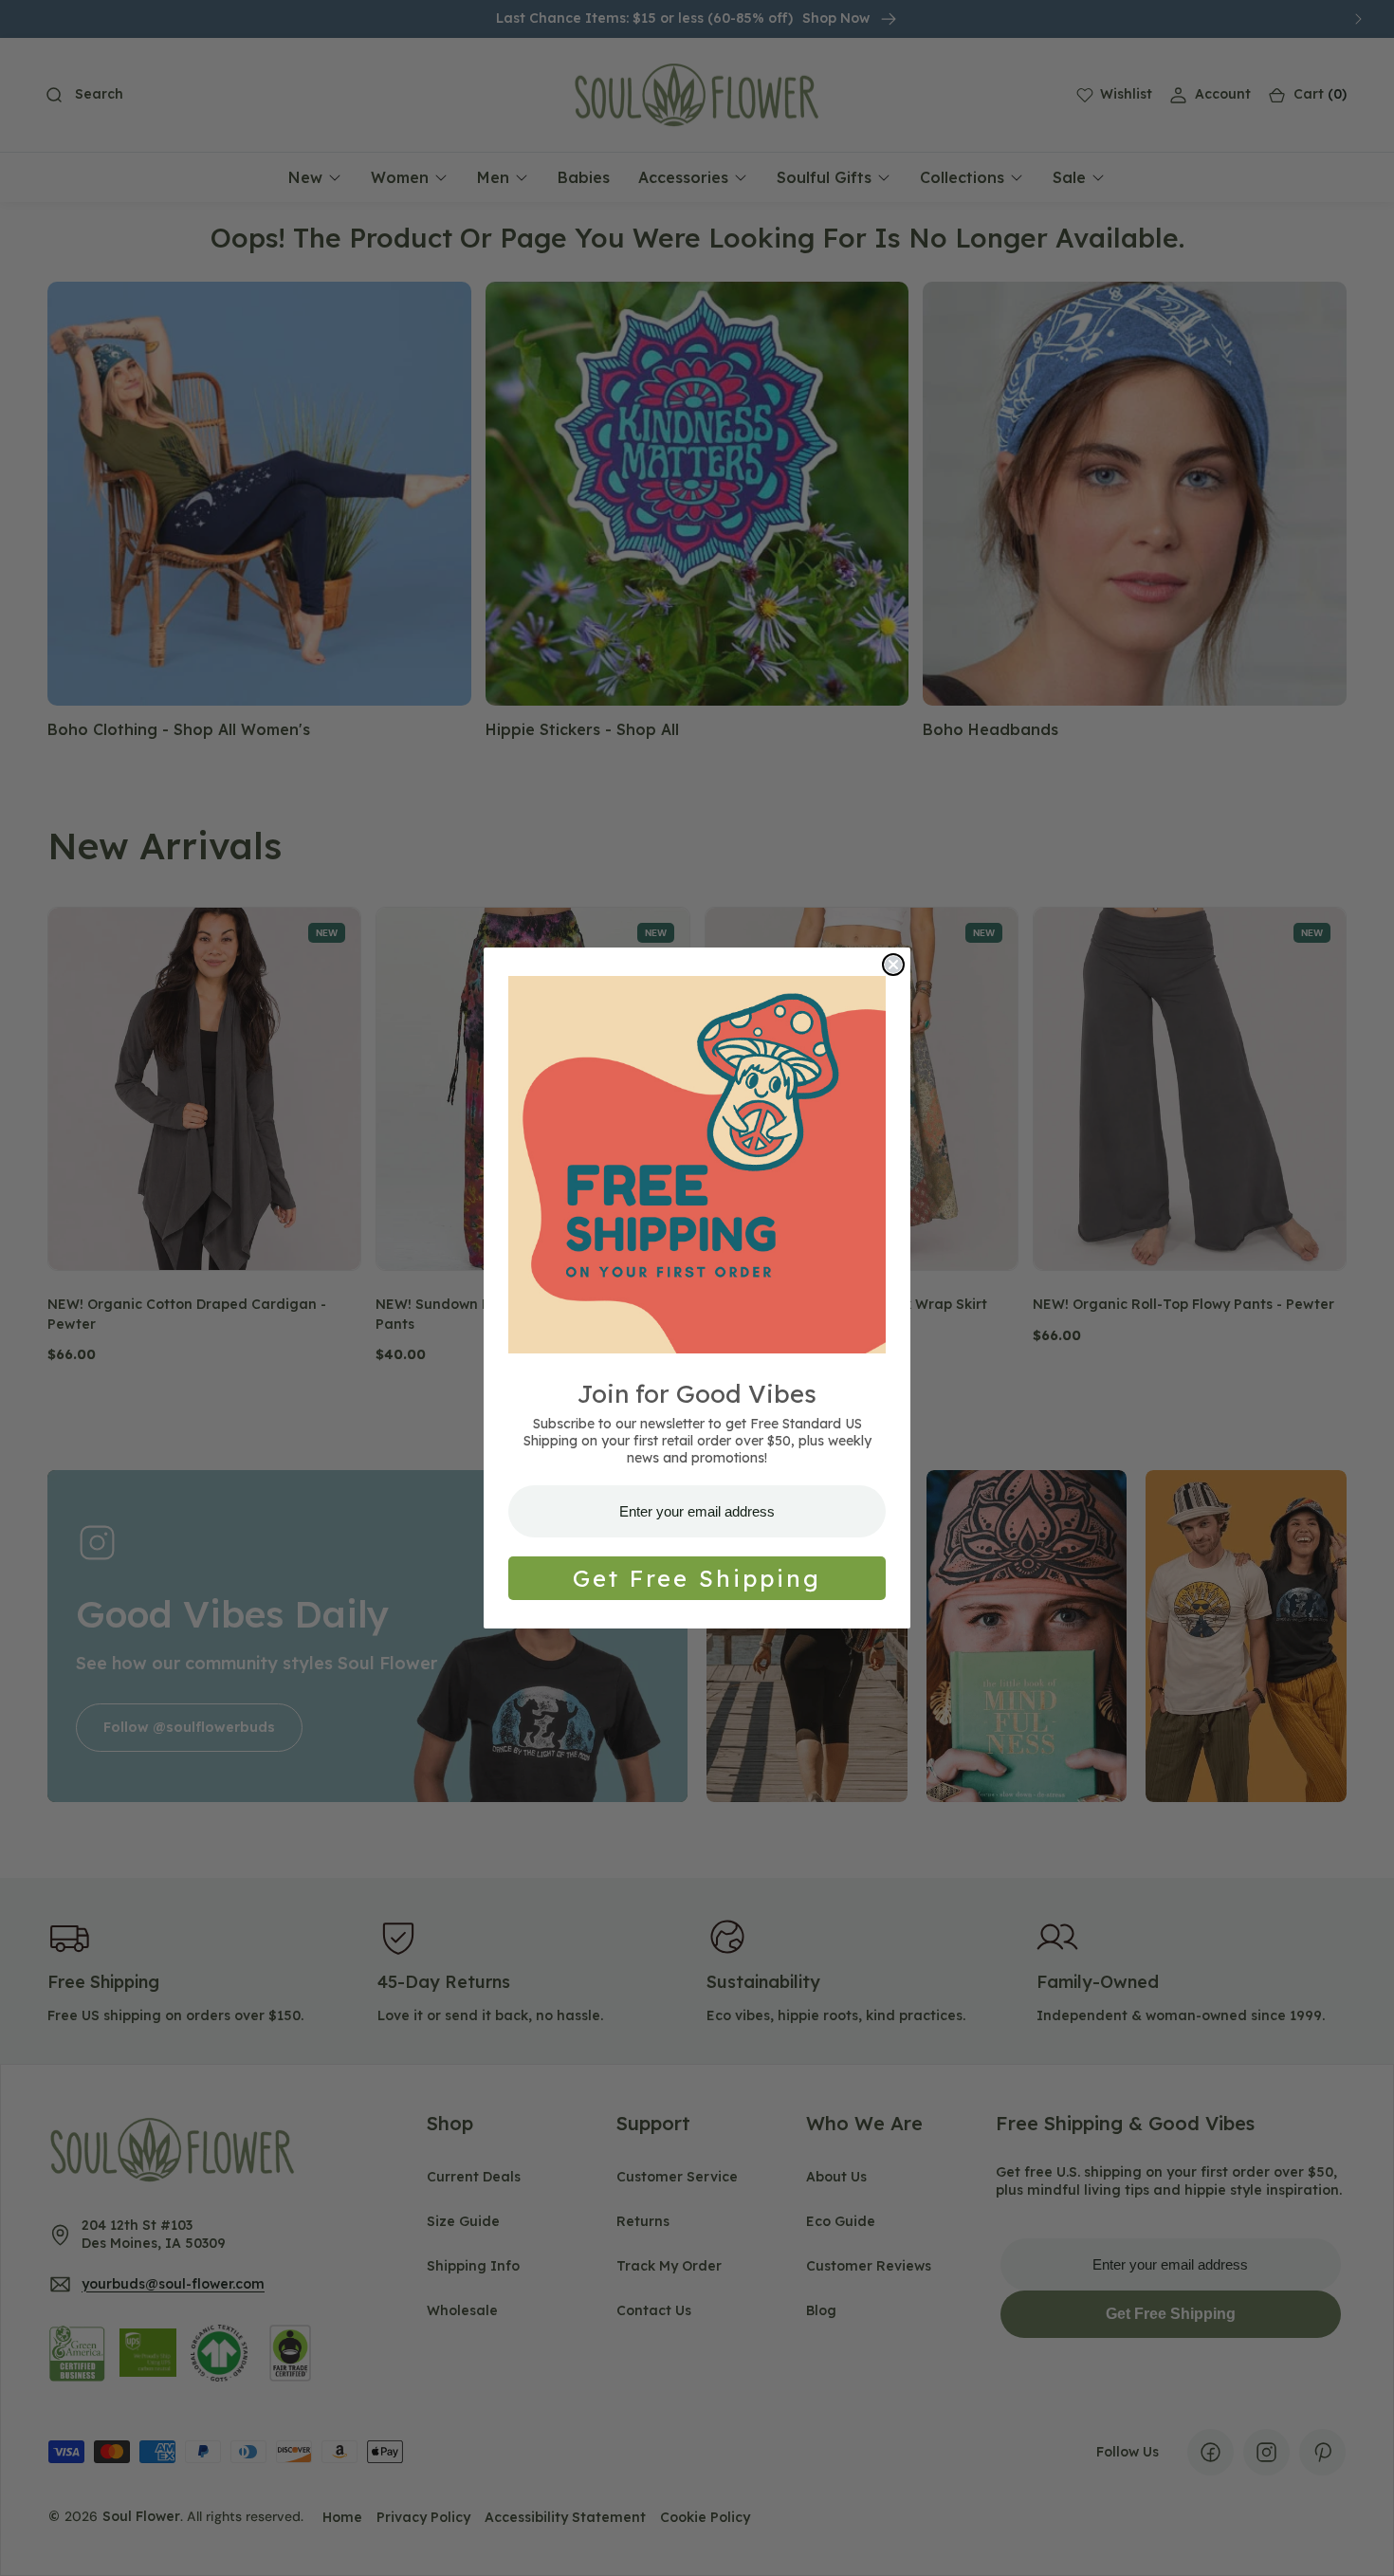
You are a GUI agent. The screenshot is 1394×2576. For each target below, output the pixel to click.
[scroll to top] (1362, 2544)
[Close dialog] (893, 965)
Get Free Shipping (697, 1578)
